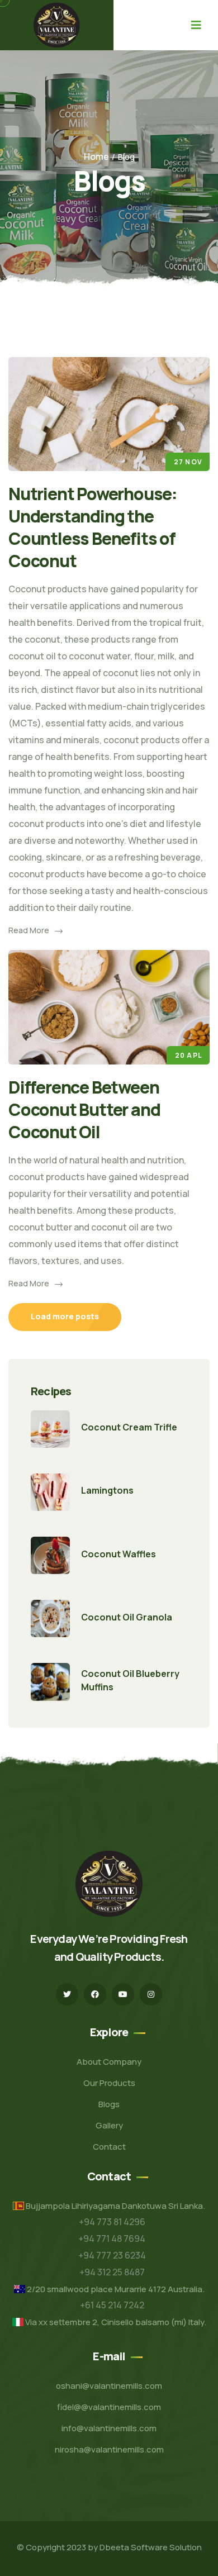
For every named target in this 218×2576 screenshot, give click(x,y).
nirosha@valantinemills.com (109, 2449)
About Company (109, 2062)
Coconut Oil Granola (127, 1617)
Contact (109, 2147)
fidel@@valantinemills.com (109, 2407)
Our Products (109, 2083)
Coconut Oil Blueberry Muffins (130, 1680)
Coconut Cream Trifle (129, 1427)
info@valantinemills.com (109, 2428)
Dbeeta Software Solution (151, 2547)
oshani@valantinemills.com (109, 2386)
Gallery (109, 2125)
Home (96, 156)
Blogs (109, 2104)
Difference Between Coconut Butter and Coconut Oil (84, 1109)
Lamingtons (107, 1490)
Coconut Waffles (119, 1554)
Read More (29, 930)
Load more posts (65, 1316)
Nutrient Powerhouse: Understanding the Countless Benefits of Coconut (93, 527)
